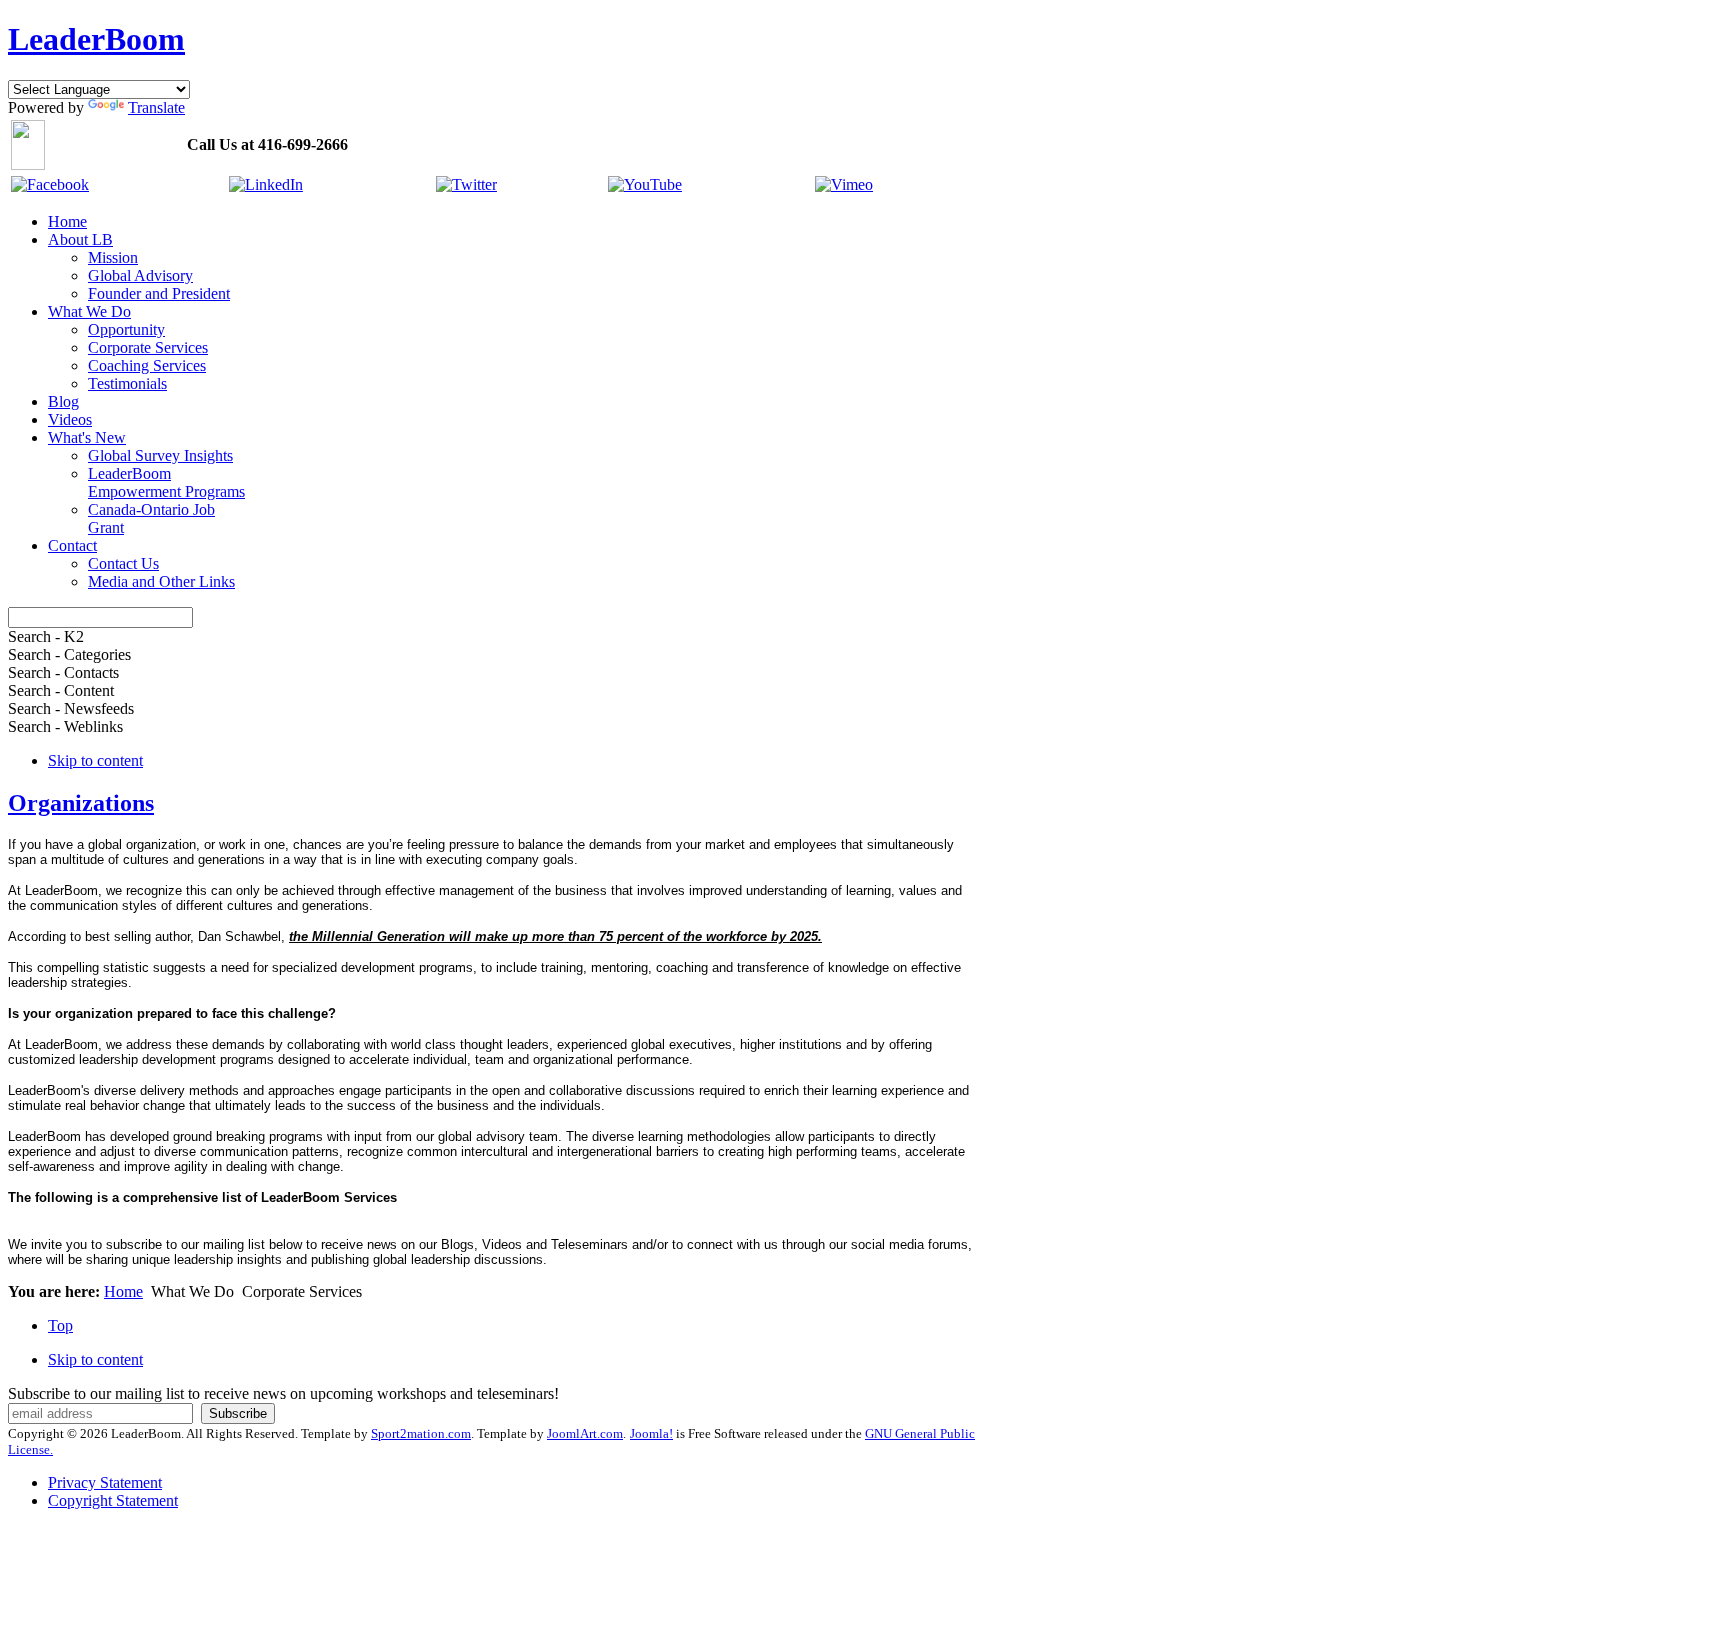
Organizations (81, 803)
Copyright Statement (113, 1500)
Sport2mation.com (421, 1433)
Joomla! (651, 1433)
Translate (156, 107)
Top (60, 1325)
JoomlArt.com (585, 1433)
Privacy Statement (105, 1482)
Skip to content (95, 760)
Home (123, 1291)
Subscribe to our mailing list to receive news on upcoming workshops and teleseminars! (283, 1393)
